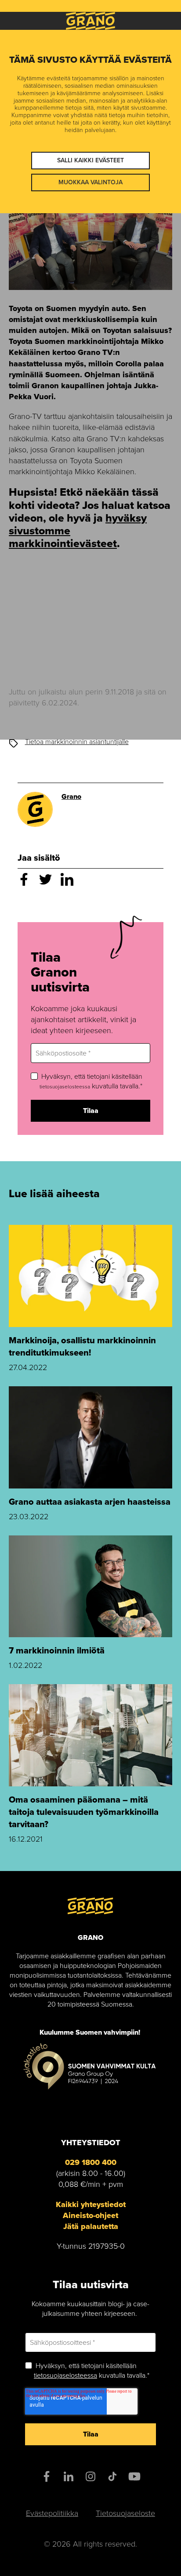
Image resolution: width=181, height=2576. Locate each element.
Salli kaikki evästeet (90, 160)
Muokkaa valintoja (90, 182)
